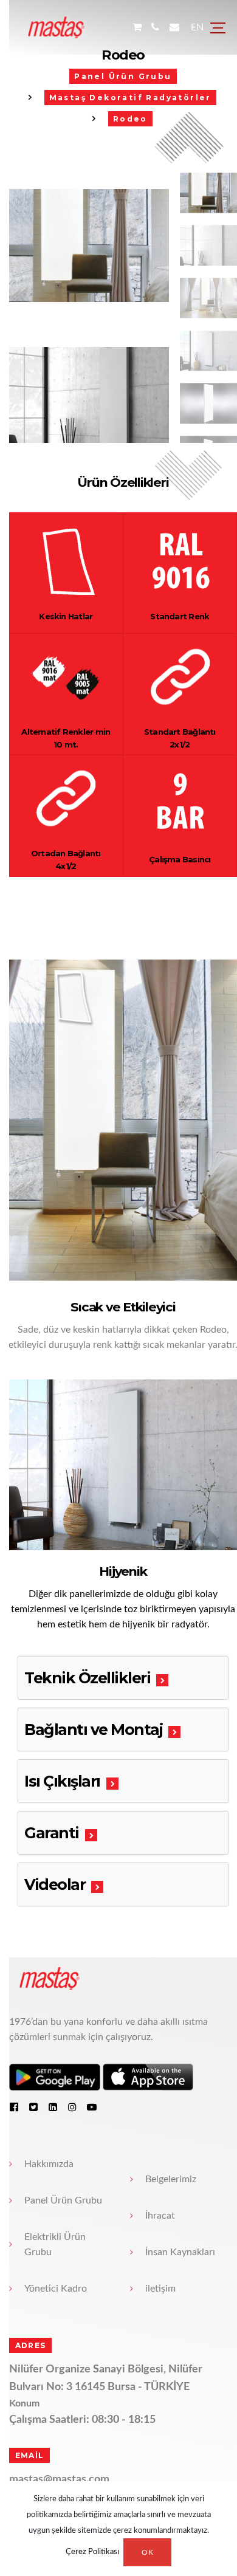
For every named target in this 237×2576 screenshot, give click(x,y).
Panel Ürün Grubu (54, 1980)
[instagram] (63, 1886)
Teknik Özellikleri (78, 1457)
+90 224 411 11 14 (44, 2337)
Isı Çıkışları (53, 1561)
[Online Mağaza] (136, 28)
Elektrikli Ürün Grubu (46, 2024)
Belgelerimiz (167, 1959)
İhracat (156, 1995)
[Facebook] (5, 1886)
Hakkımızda (40, 1943)
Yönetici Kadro (46, 2068)
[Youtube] (83, 1886)
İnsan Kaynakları (176, 2032)
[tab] (118, 1457)
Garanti (43, 1612)
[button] (187, 481)
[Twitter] (24, 1886)
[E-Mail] (174, 28)
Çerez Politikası (92, 2553)
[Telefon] (155, 28)
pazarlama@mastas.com (57, 2277)
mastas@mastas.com (50, 2259)
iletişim (156, 2068)
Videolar (46, 1664)
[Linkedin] (44, 1886)
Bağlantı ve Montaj (84, 1509)
